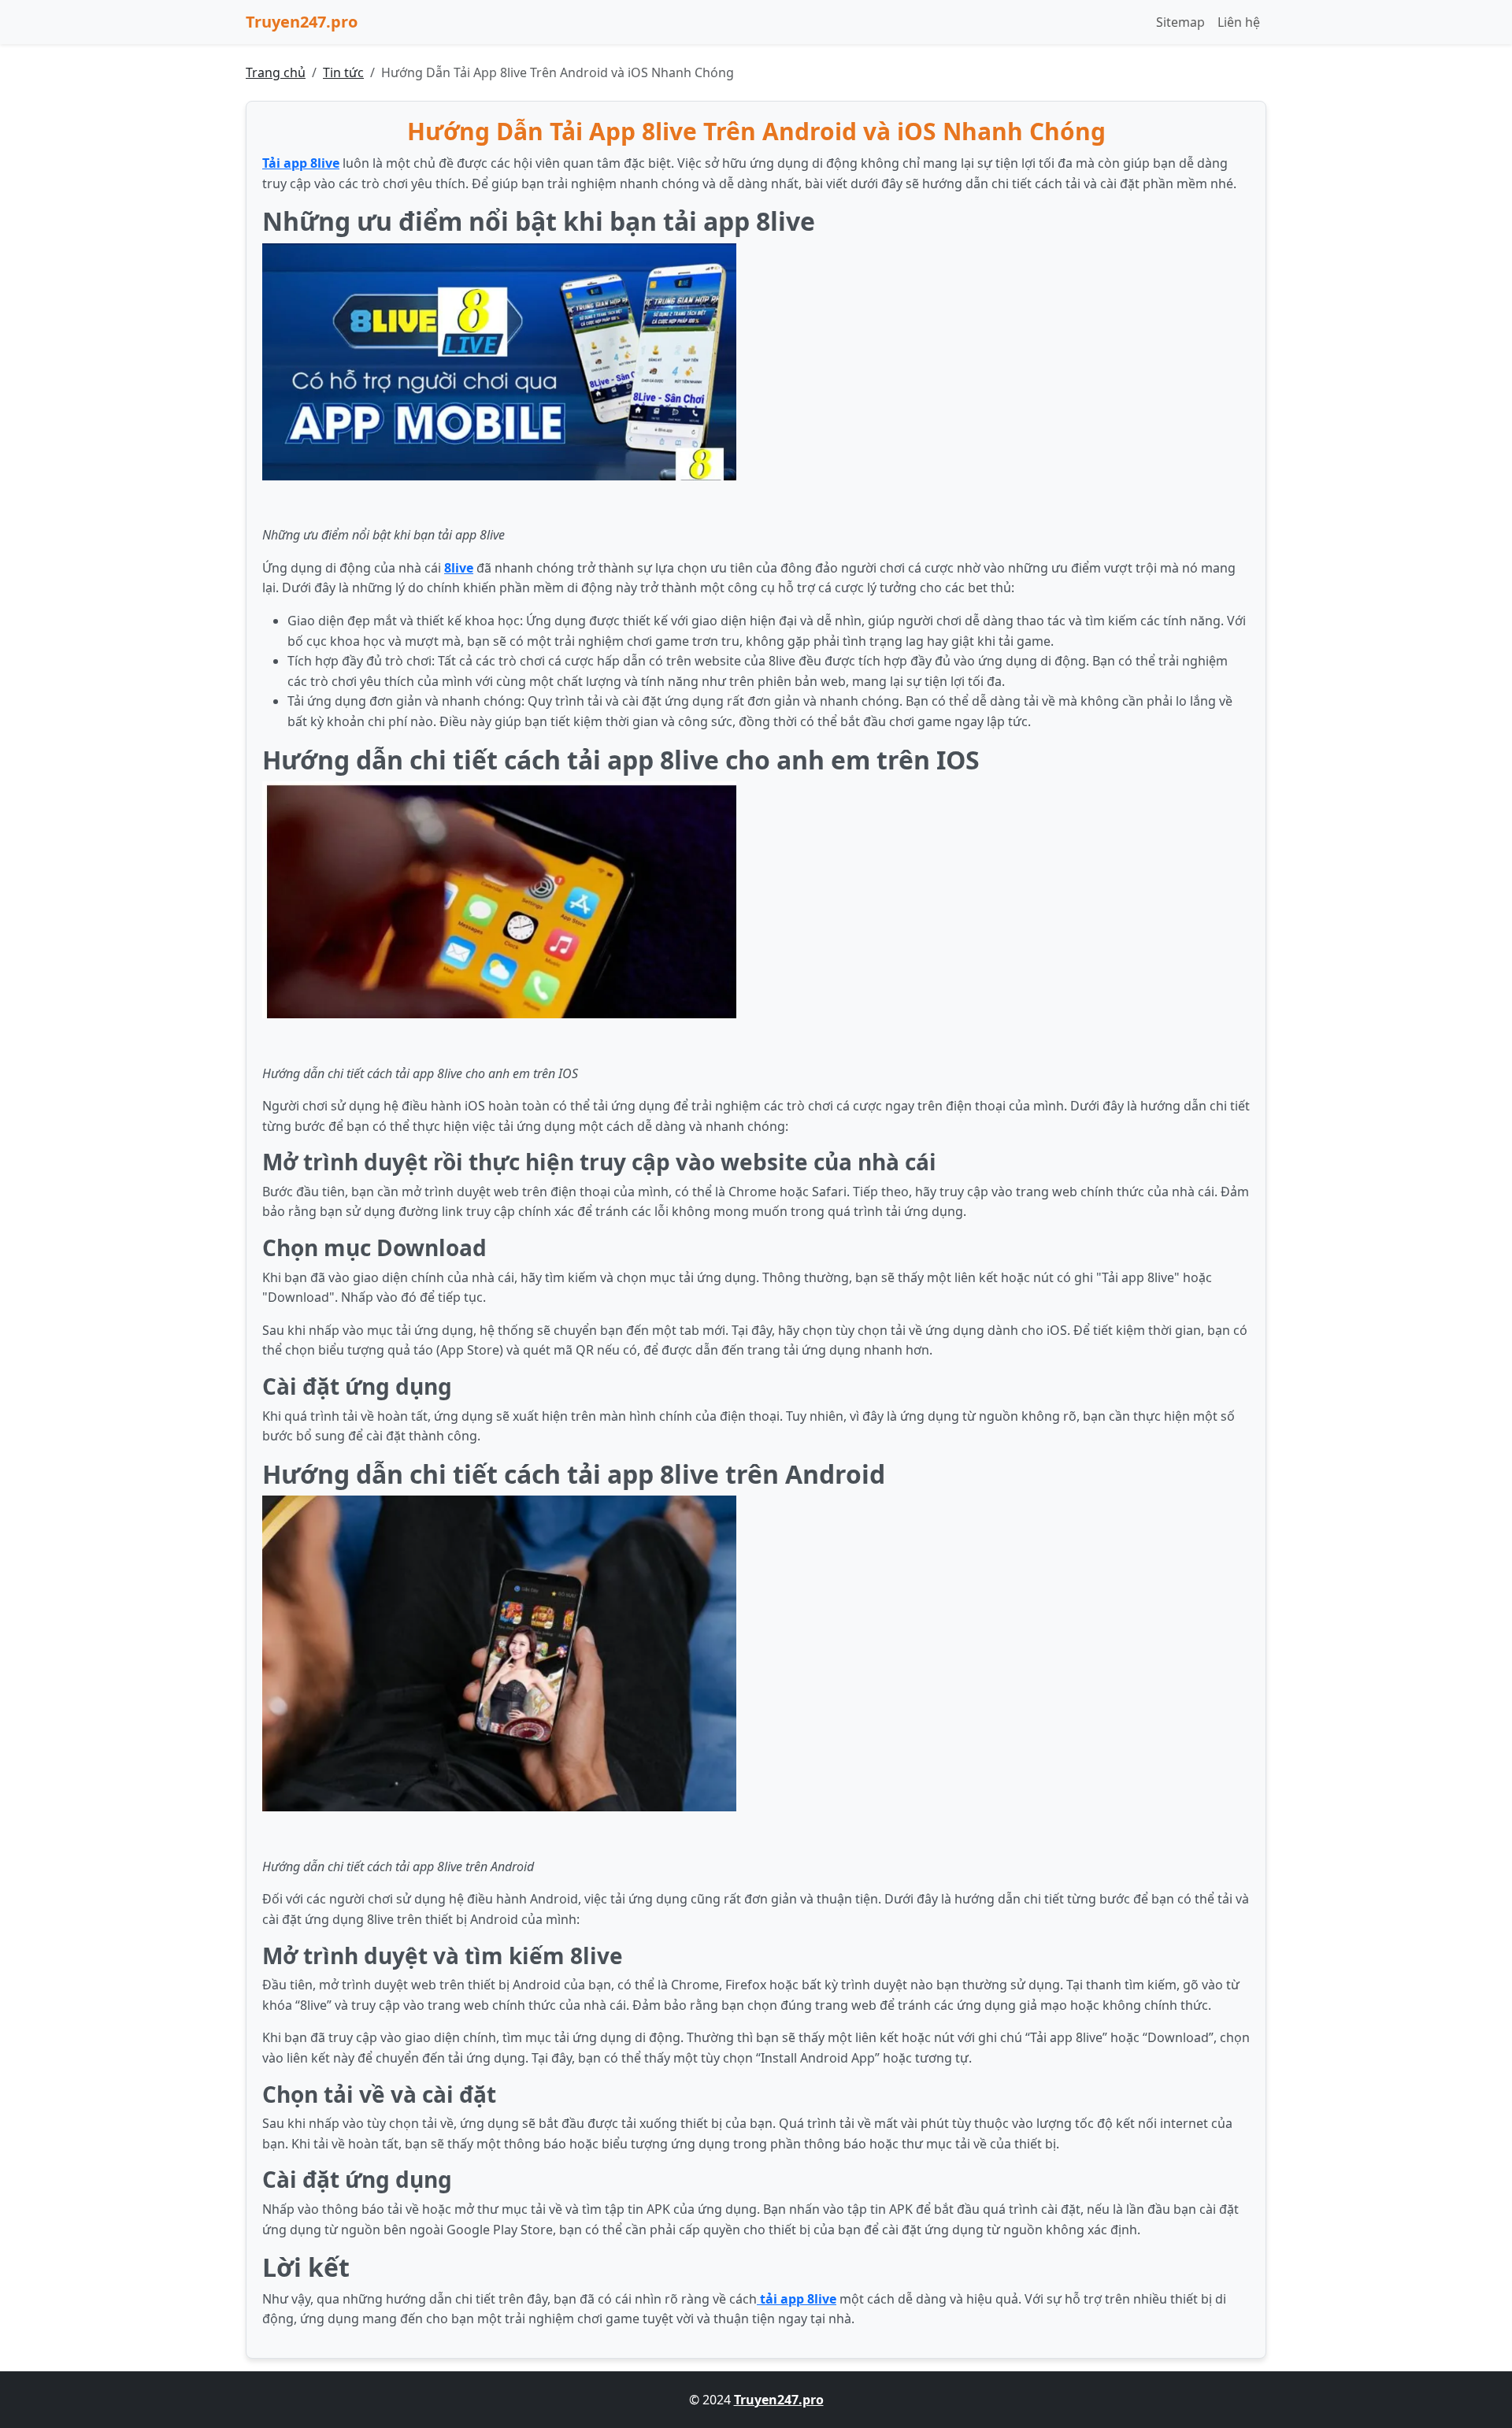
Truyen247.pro (302, 22)
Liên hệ (1239, 22)
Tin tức (343, 72)
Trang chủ (276, 72)
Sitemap (1180, 22)
